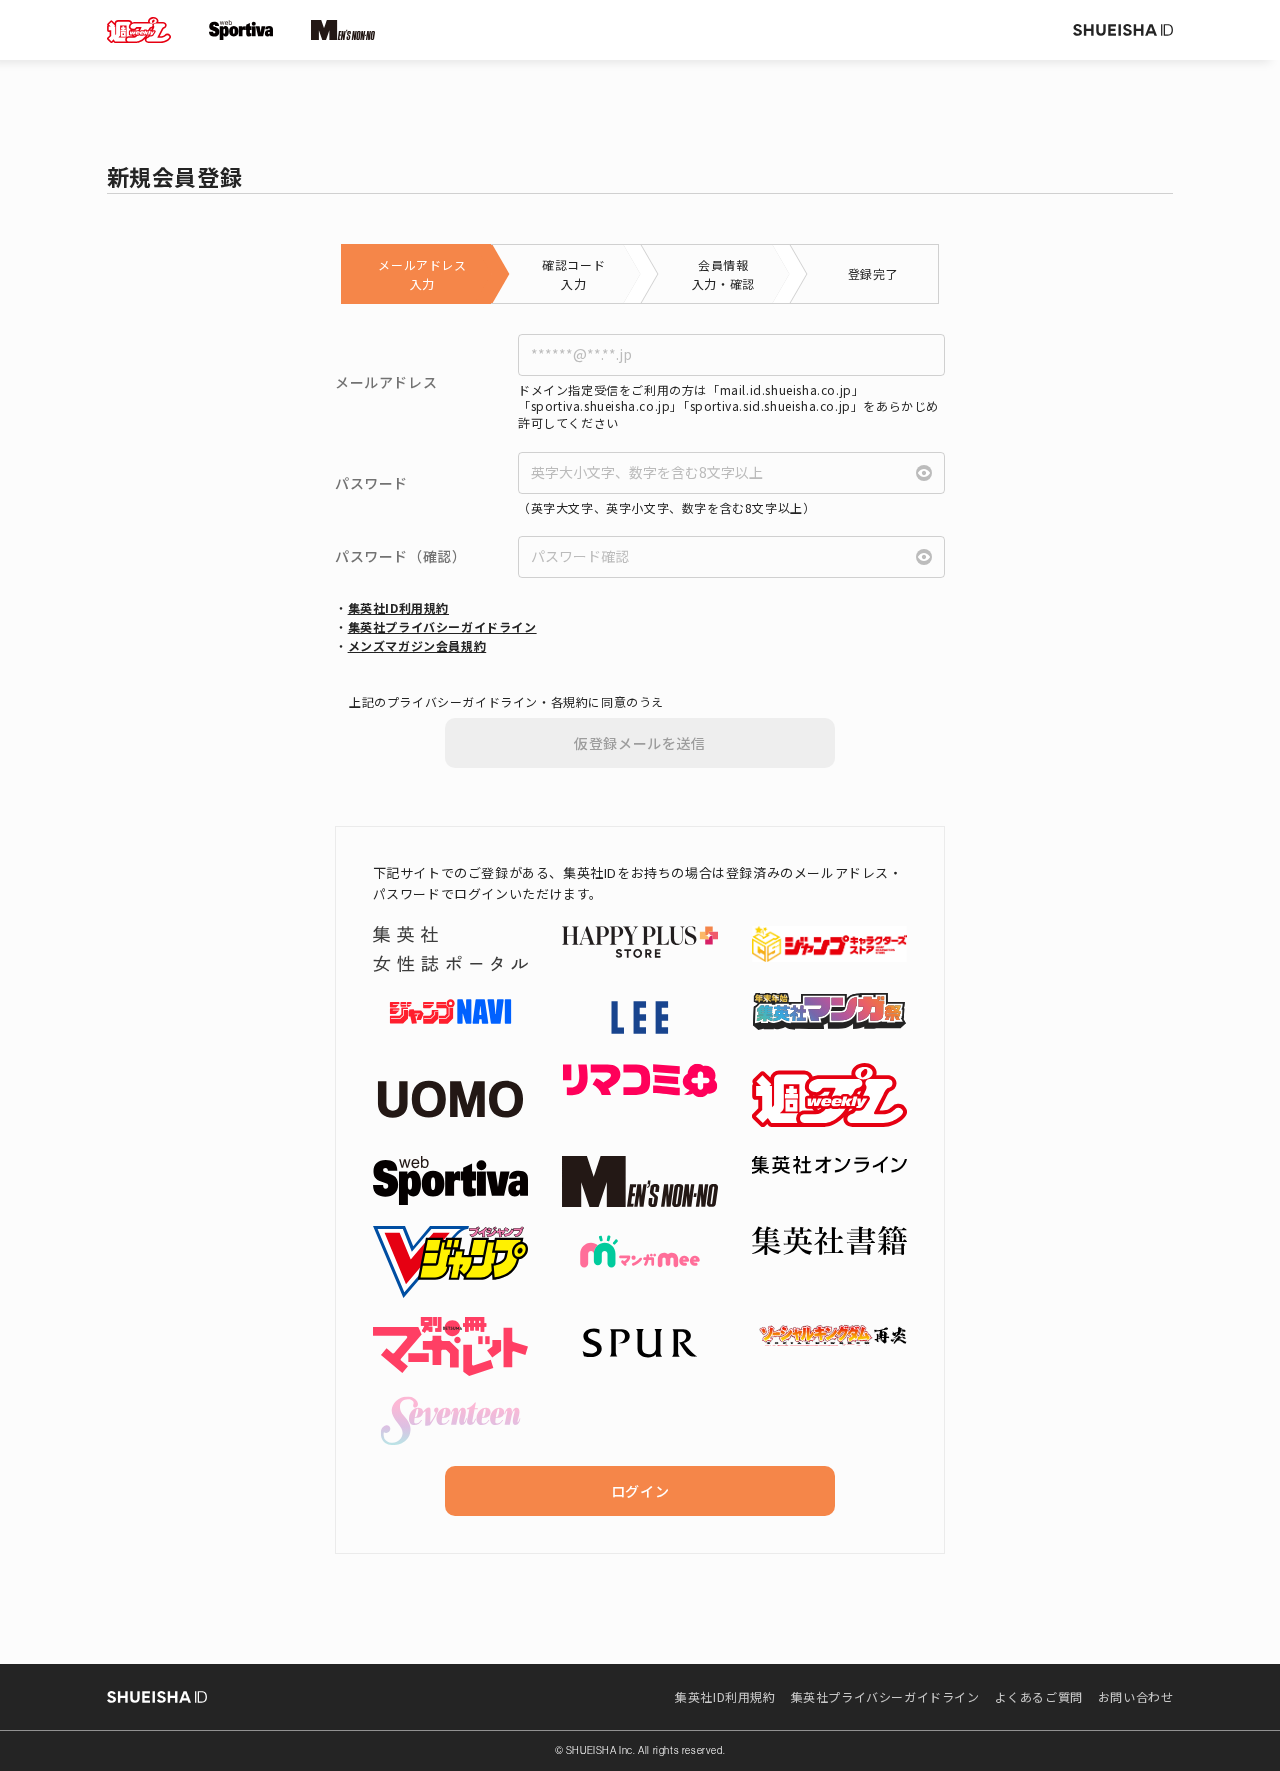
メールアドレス (386, 382)
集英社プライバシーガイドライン (442, 626)
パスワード (371, 483)
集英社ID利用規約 (398, 607)
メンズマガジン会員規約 (417, 645)
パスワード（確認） (400, 556)
